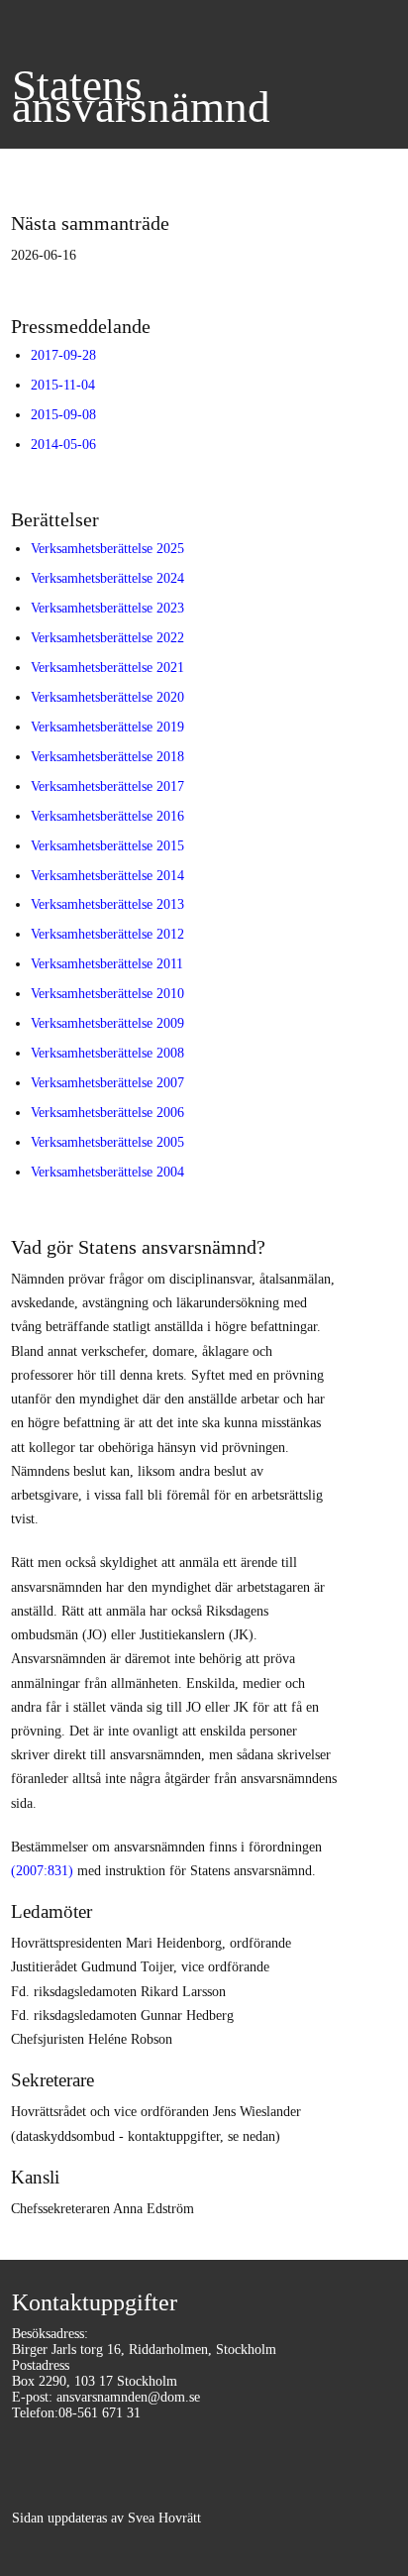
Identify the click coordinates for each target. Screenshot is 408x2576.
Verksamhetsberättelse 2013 (107, 904)
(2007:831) (42, 1870)
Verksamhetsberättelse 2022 (107, 637)
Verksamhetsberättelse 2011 (107, 963)
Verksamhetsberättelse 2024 (107, 578)
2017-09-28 (63, 355)
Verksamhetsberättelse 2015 (107, 845)
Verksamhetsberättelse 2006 (107, 1112)
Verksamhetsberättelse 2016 (107, 816)
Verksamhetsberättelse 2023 (107, 608)
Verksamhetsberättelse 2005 (107, 1142)
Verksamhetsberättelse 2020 (107, 697)
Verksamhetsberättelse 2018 (107, 756)
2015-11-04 (63, 385)
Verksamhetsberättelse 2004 (107, 1172)
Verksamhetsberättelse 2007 (107, 1082)
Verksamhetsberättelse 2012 (107, 934)
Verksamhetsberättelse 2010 (107, 993)
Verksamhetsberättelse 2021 (107, 667)
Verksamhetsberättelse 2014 (107, 875)
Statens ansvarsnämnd (141, 96)
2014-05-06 (63, 444)
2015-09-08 (63, 414)
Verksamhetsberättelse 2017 (107, 786)
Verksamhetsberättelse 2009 (107, 1023)
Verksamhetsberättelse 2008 (107, 1053)
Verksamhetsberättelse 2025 (107, 548)
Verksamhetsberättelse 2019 (107, 727)
